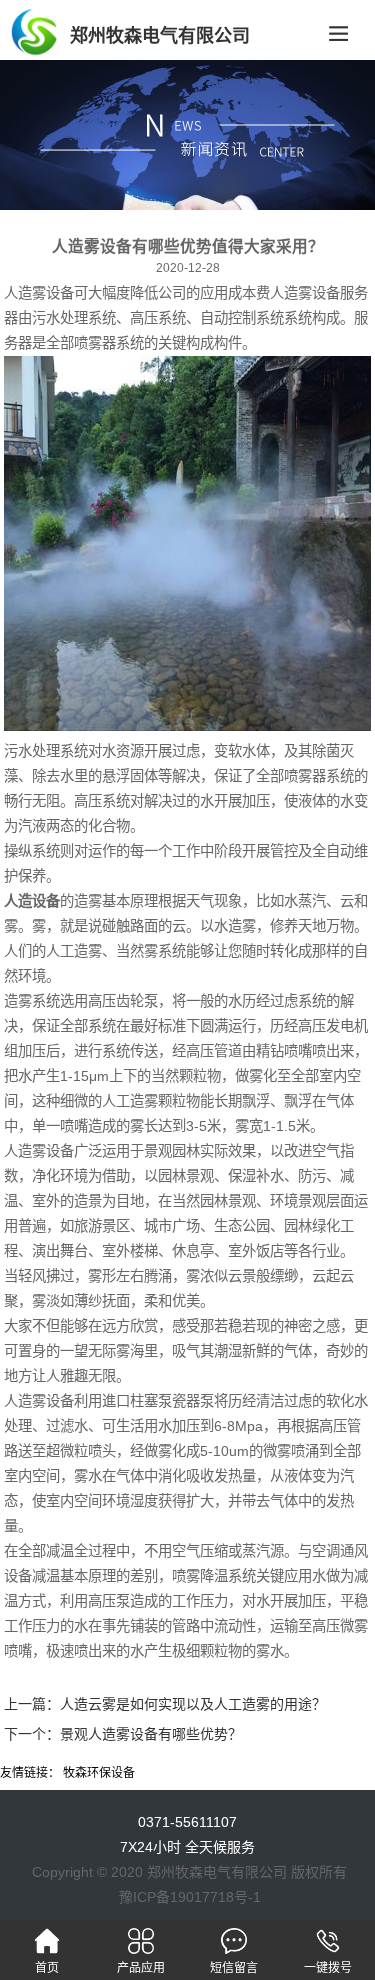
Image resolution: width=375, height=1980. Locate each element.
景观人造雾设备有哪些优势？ (151, 1734)
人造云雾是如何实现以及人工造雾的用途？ (193, 1704)
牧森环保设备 (99, 1773)
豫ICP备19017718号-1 (190, 1897)
